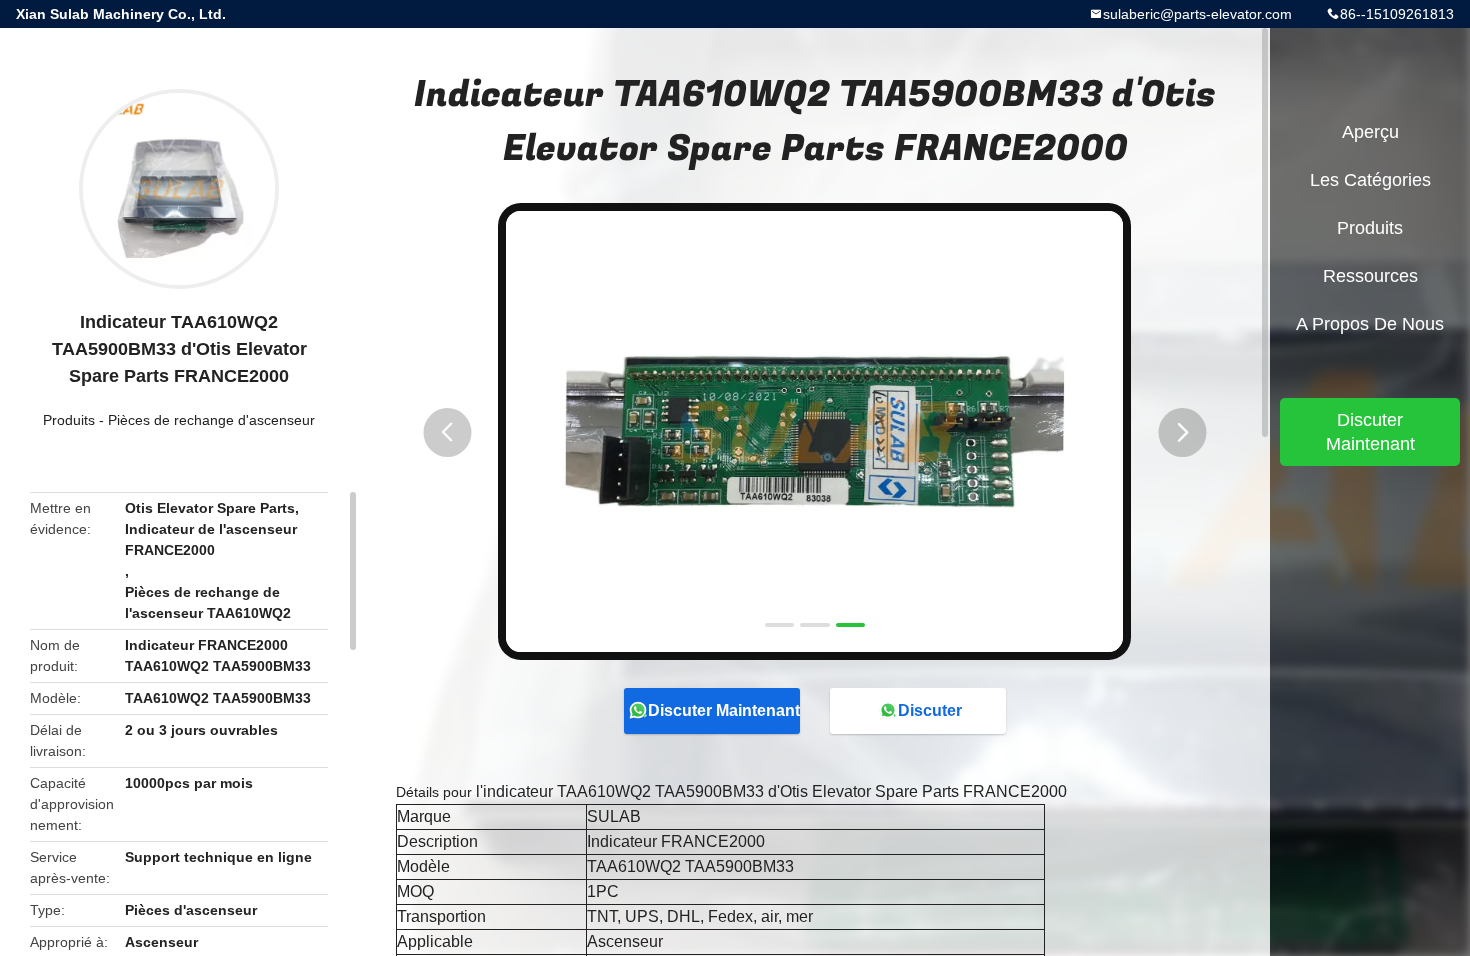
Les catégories (1370, 180)
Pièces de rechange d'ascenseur (211, 420)
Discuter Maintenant (724, 710)
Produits (69, 420)
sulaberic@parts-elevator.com (1197, 14)
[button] (447, 432)
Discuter (930, 710)
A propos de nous (1370, 324)
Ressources (1370, 276)
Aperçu (1370, 132)
